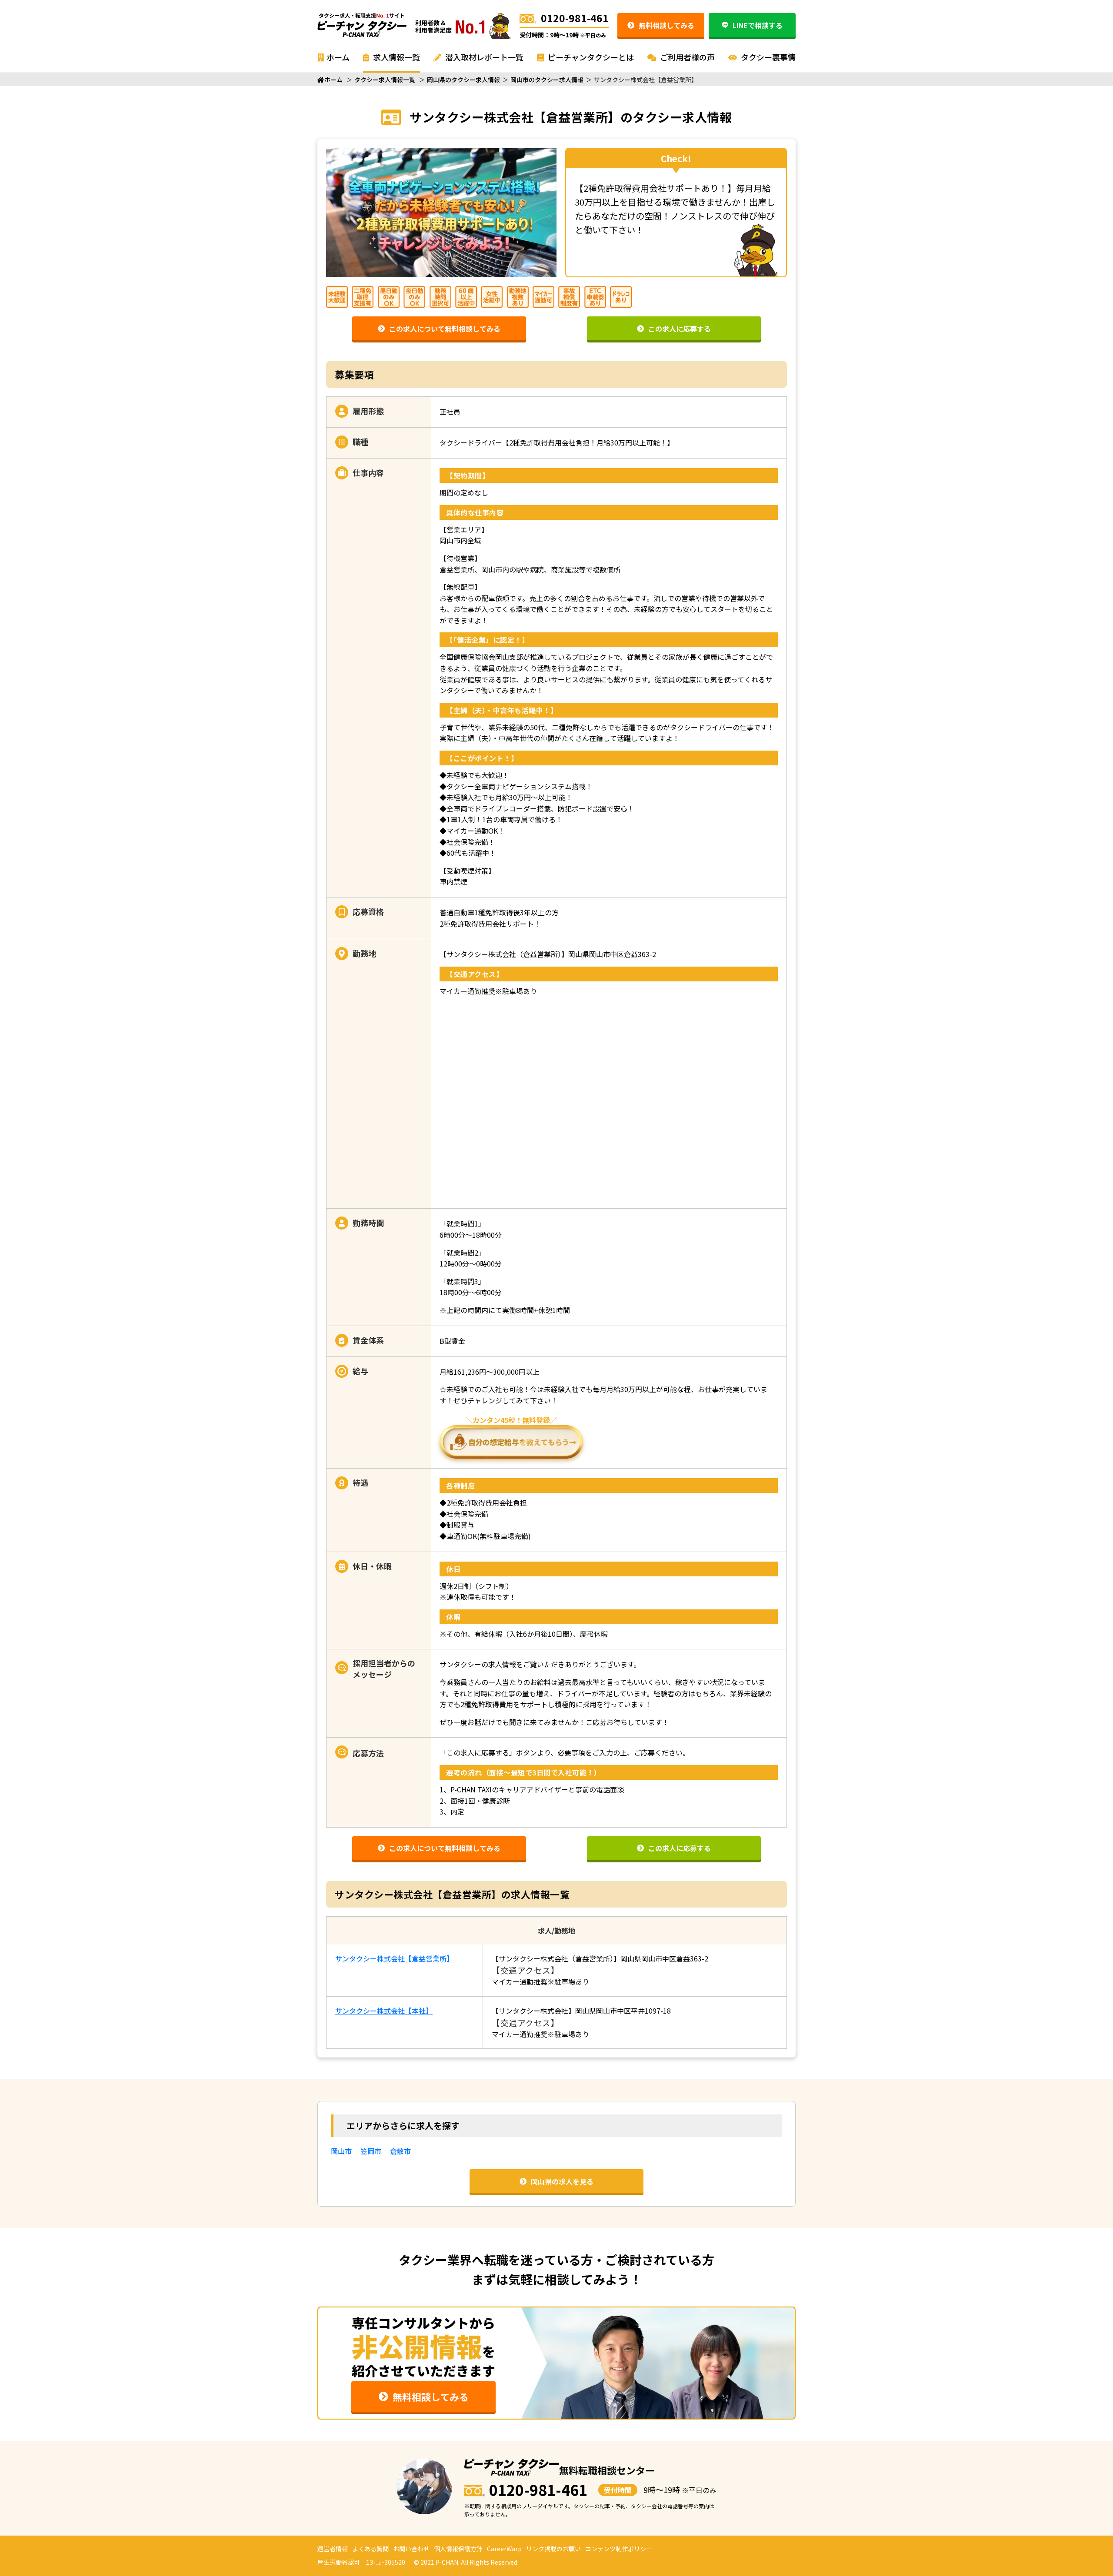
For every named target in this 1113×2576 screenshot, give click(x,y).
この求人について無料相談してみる (445, 329)
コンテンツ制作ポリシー (619, 2549)
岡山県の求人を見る (562, 2181)
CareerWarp (504, 2549)
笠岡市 (371, 2151)
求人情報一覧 (396, 57)
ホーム (338, 57)
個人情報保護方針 (458, 2549)
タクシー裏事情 (767, 57)
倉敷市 (400, 2151)
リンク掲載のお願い (553, 2549)
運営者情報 (333, 2549)
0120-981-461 (575, 18)
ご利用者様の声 (686, 57)
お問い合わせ (411, 2549)
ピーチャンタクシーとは (590, 57)
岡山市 (341, 2151)
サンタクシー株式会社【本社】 (384, 2011)
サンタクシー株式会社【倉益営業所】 (394, 1958)
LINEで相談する (758, 25)
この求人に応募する (680, 329)
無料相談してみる (666, 25)
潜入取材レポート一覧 (483, 57)
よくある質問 (370, 2549)
